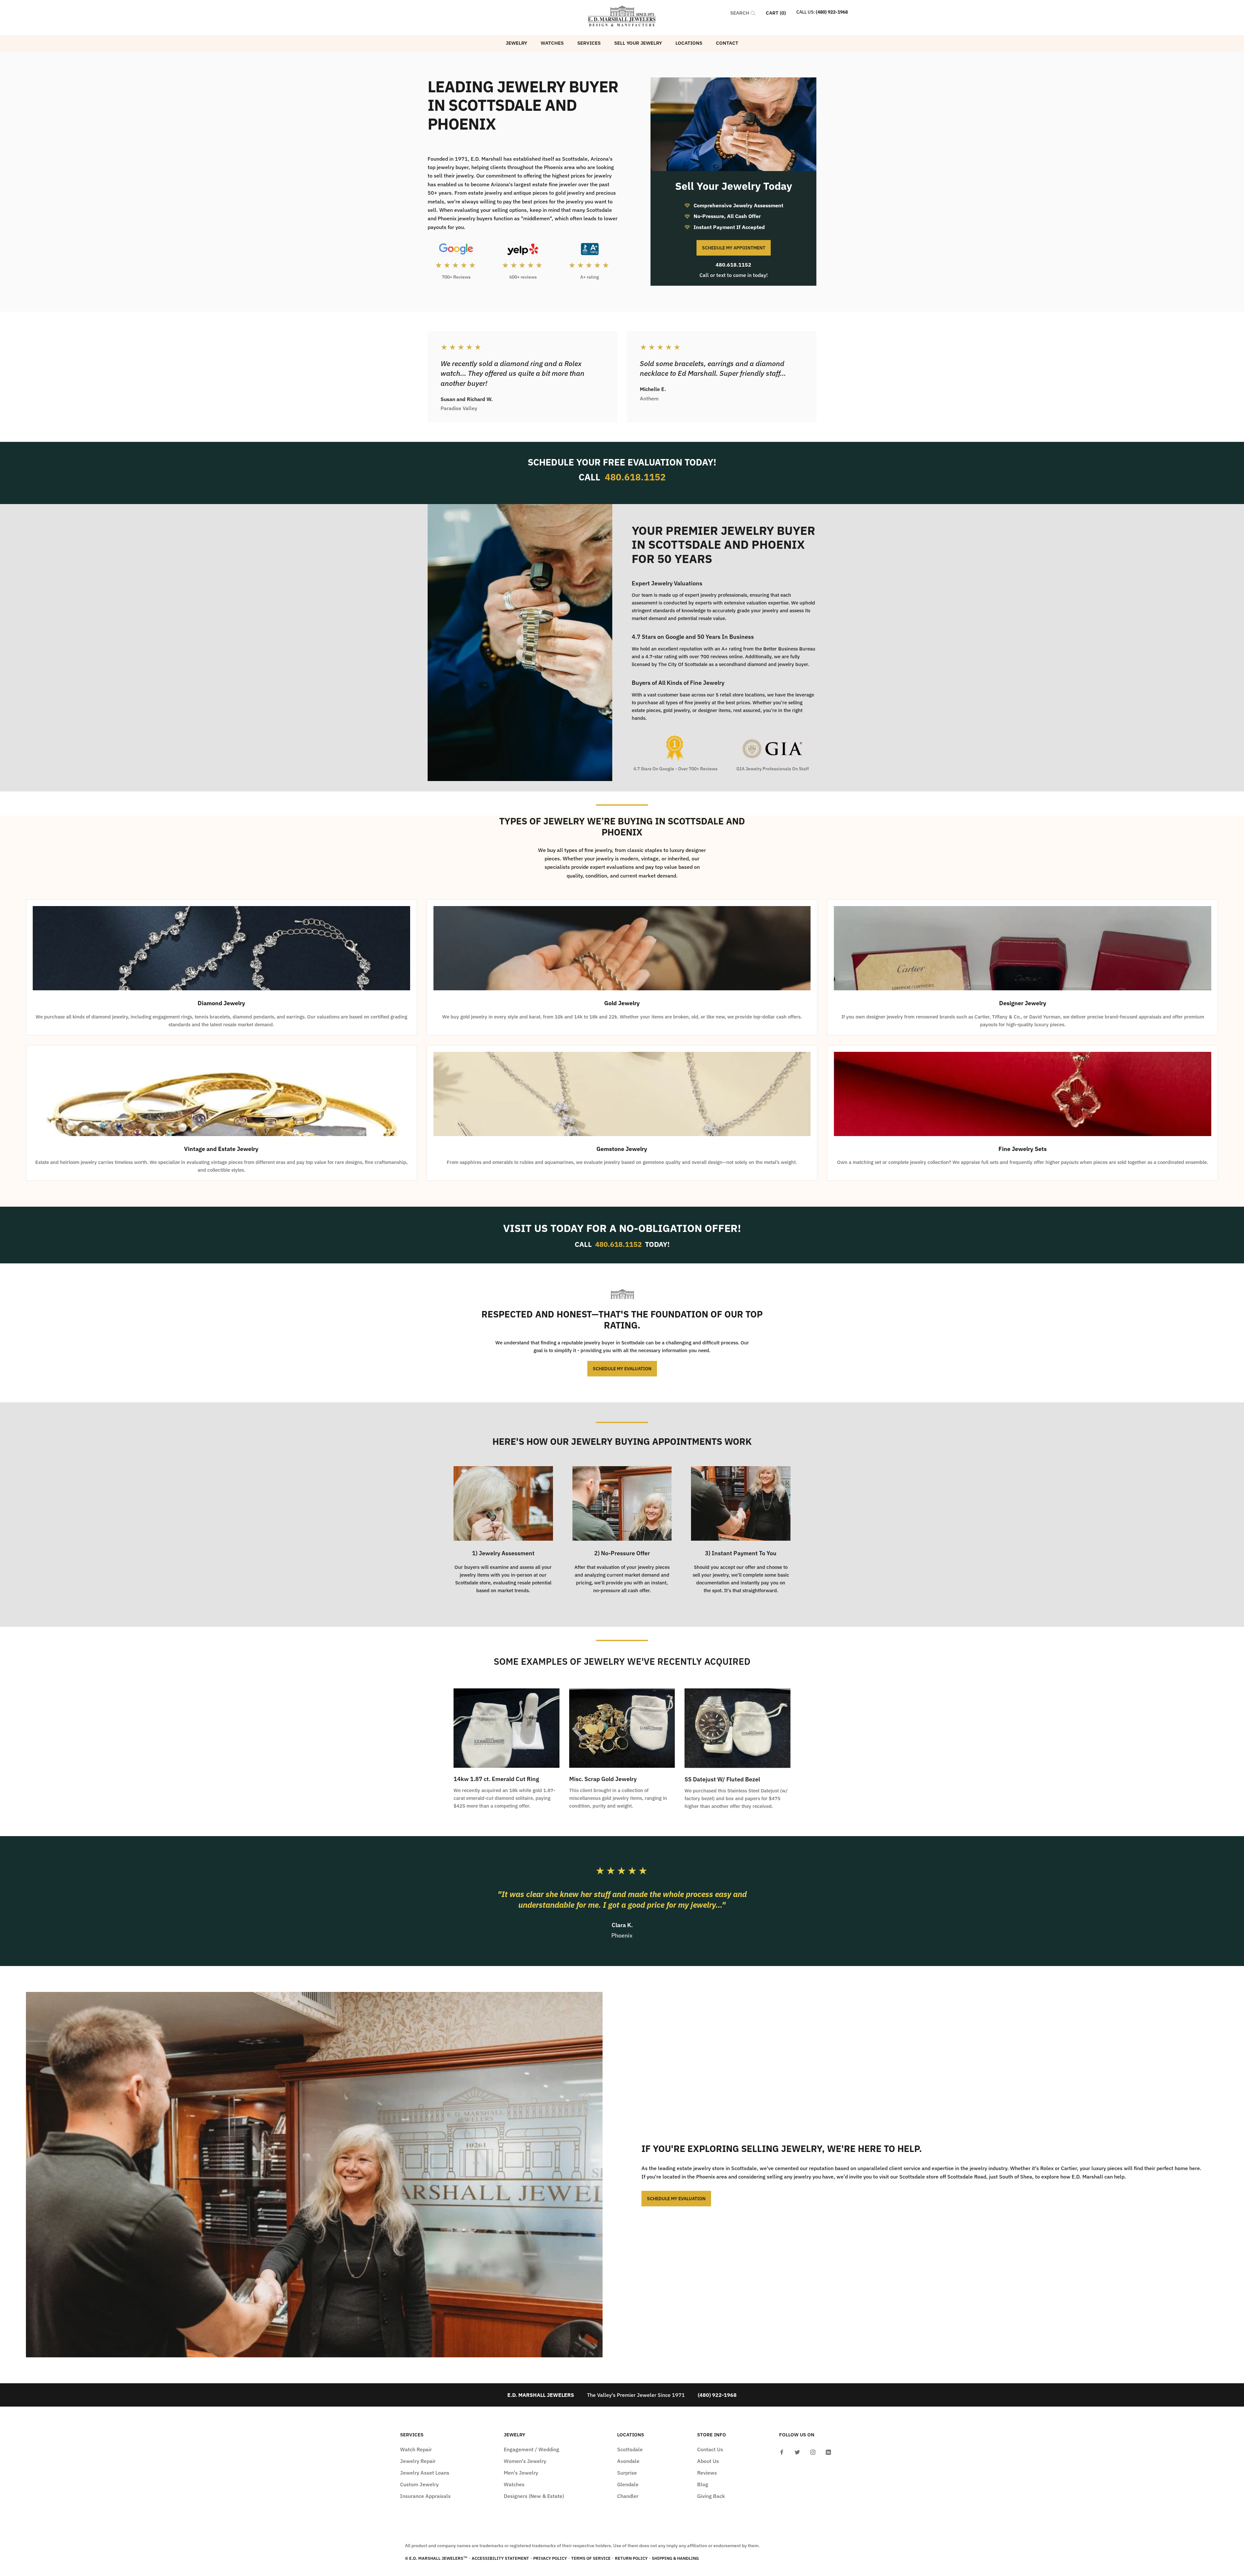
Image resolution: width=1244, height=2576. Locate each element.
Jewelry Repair (418, 2461)
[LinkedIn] (828, 2452)
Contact (727, 43)
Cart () (776, 13)
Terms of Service (591, 2558)
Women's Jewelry (525, 2461)
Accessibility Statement (500, 2558)
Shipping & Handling (675, 2558)
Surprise (627, 2473)
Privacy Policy (550, 2558)
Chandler (628, 2496)
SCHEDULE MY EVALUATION (622, 1369)
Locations (689, 43)
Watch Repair (416, 2449)
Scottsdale (630, 2449)
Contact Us (710, 2449)
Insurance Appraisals (425, 2496)
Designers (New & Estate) (534, 2496)
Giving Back (711, 2496)
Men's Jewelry (521, 2473)
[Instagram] (813, 2452)
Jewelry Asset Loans (425, 2473)
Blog (703, 2484)
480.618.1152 (733, 265)
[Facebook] (782, 2452)
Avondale (628, 2461)
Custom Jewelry (419, 2484)
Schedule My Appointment (734, 248)
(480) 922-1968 (832, 12)
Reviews (707, 2473)
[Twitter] (797, 2452)
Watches (552, 43)
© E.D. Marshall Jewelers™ (436, 2558)
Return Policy (631, 2558)
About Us (708, 2461)
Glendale (628, 2484)
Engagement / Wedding (531, 2449)
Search (740, 13)
